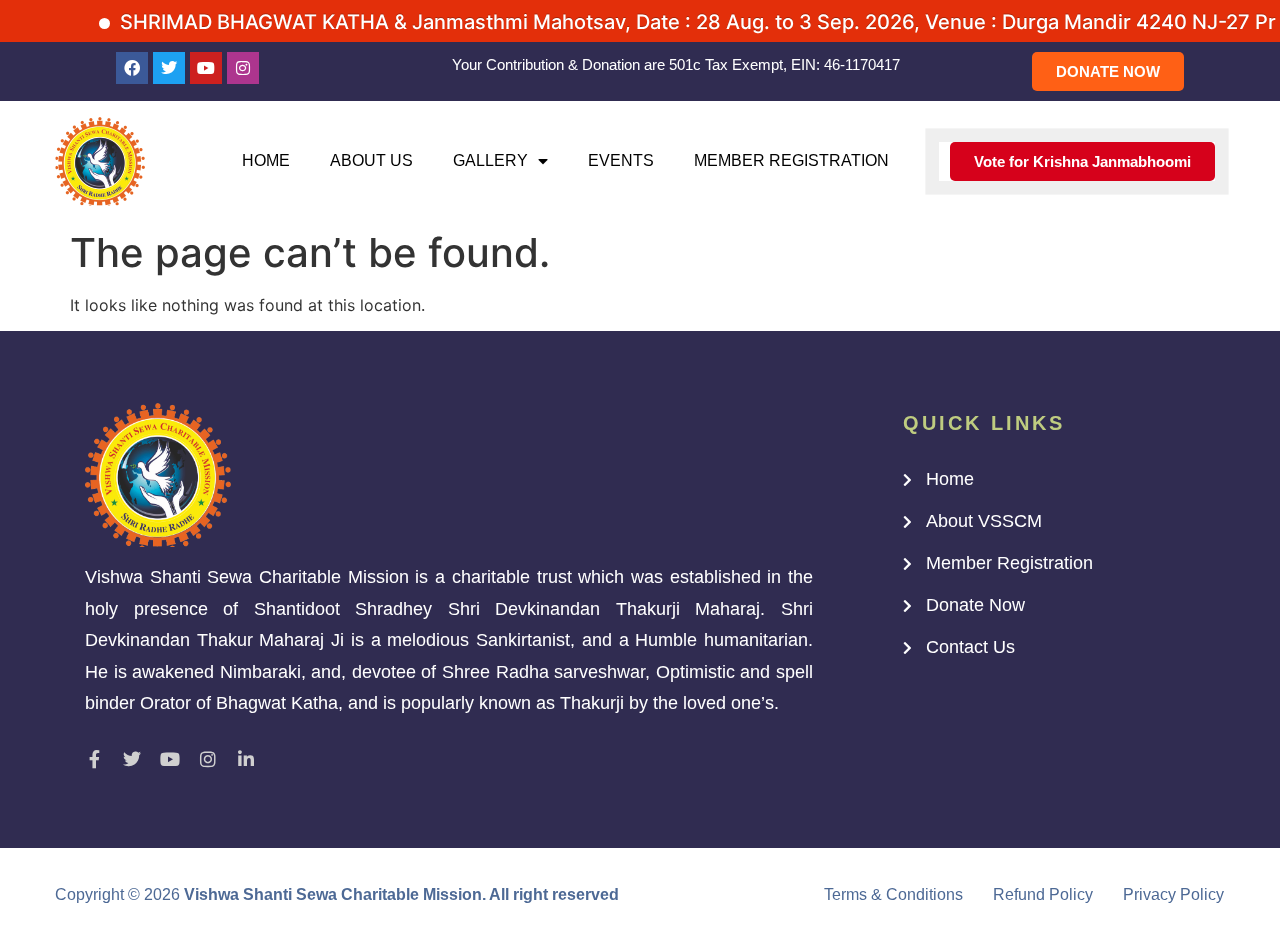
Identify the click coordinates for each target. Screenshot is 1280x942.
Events (621, 160)
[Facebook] (132, 68)
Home (266, 160)
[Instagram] (243, 68)
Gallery (490, 160)
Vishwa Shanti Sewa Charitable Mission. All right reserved (401, 894)
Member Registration (791, 160)
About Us (371, 160)
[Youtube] (206, 68)
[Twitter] (169, 68)
